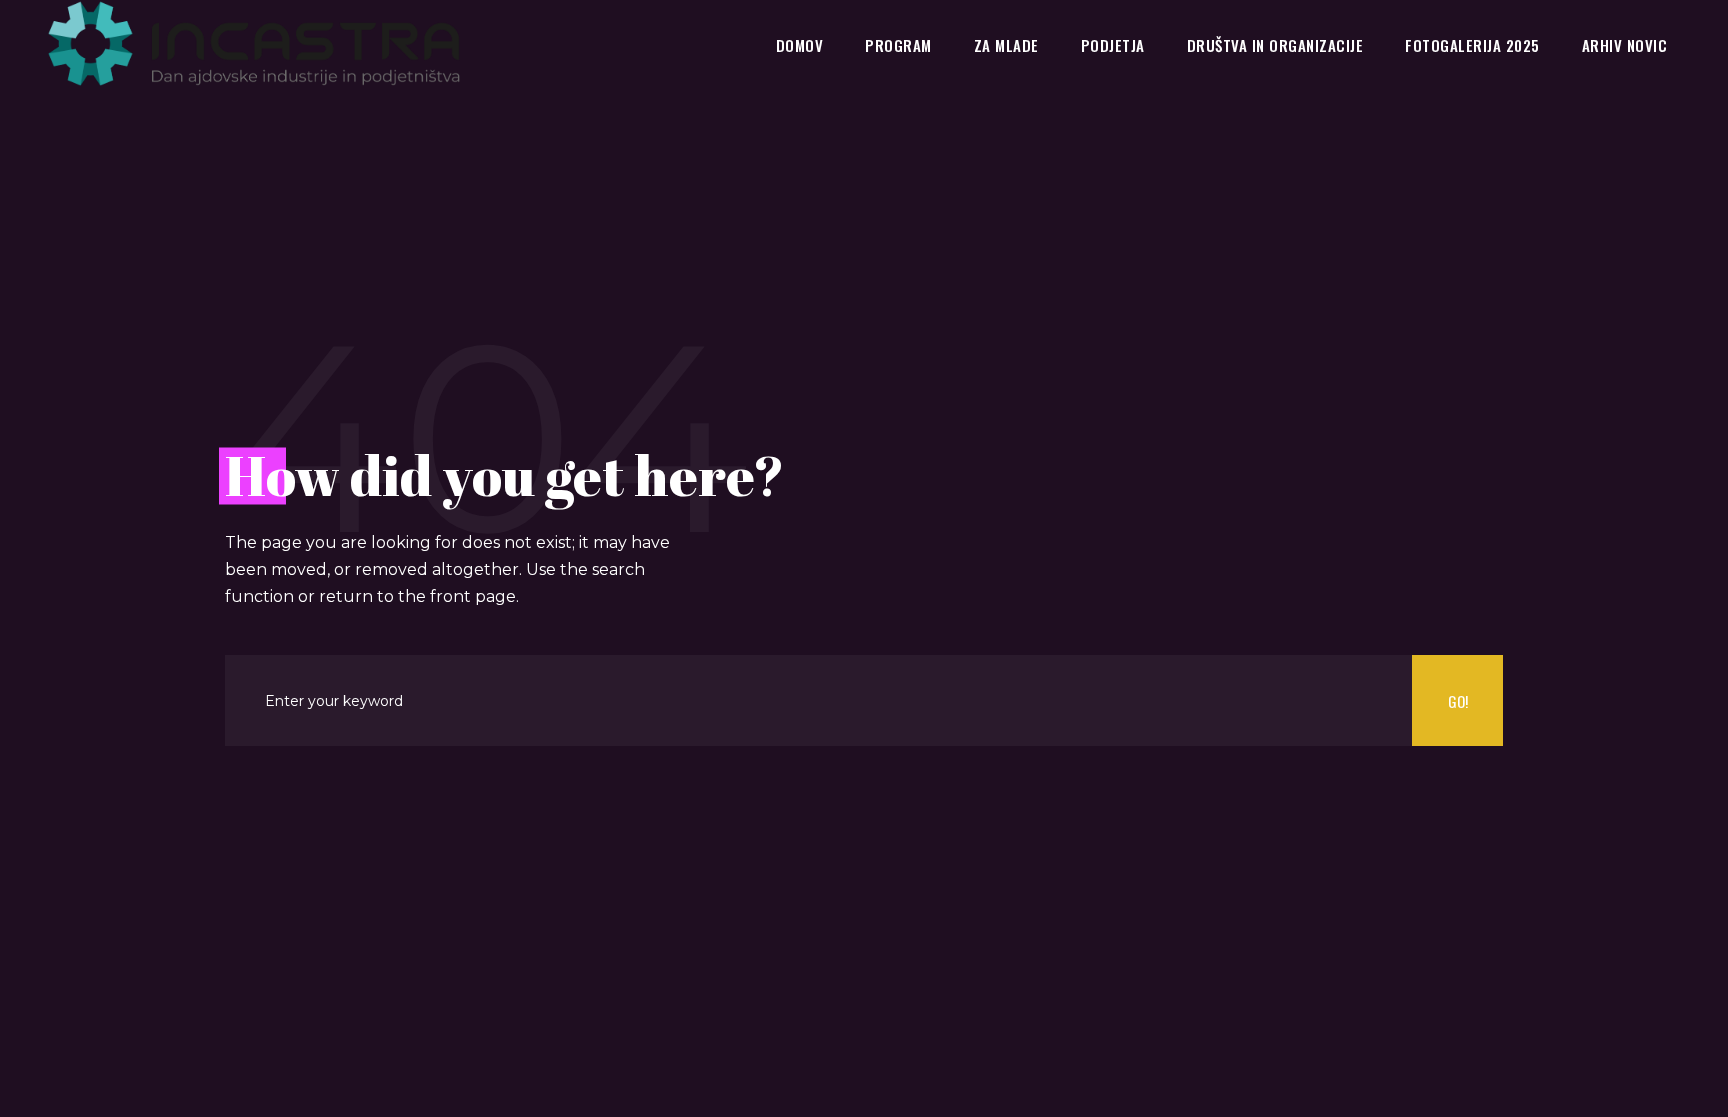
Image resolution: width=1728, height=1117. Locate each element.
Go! (1458, 701)
